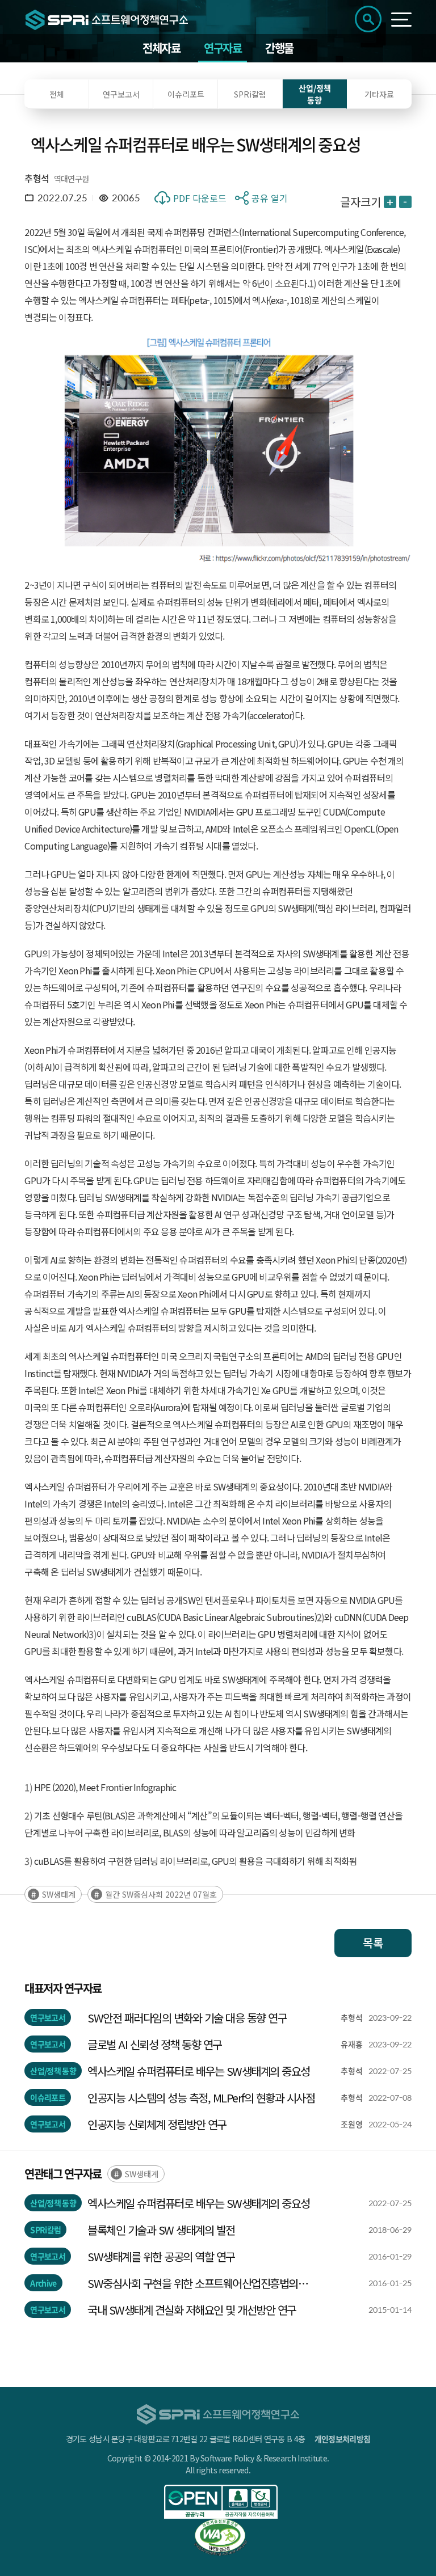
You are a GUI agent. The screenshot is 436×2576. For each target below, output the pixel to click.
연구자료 (223, 48)
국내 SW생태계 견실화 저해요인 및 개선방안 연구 (192, 2310)
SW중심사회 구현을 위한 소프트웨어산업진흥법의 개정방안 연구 (193, 2283)
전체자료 (161, 48)
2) (28, 1815)
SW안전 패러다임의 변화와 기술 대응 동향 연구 (187, 2018)
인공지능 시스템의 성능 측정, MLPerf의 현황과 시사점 (201, 2098)
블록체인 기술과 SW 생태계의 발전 (161, 2230)
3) (28, 1861)
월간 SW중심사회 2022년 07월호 (161, 1894)
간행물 (279, 48)
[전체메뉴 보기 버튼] (401, 20)
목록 (373, 1943)
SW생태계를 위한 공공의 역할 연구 (161, 2256)
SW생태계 (59, 1894)
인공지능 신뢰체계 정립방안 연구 (157, 2124)
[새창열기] (221, 2502)
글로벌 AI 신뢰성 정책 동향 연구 (155, 2044)
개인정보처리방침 (342, 2439)
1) (28, 1787)
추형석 (37, 178)
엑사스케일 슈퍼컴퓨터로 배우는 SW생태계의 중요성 (199, 2071)
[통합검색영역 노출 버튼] (368, 19)
